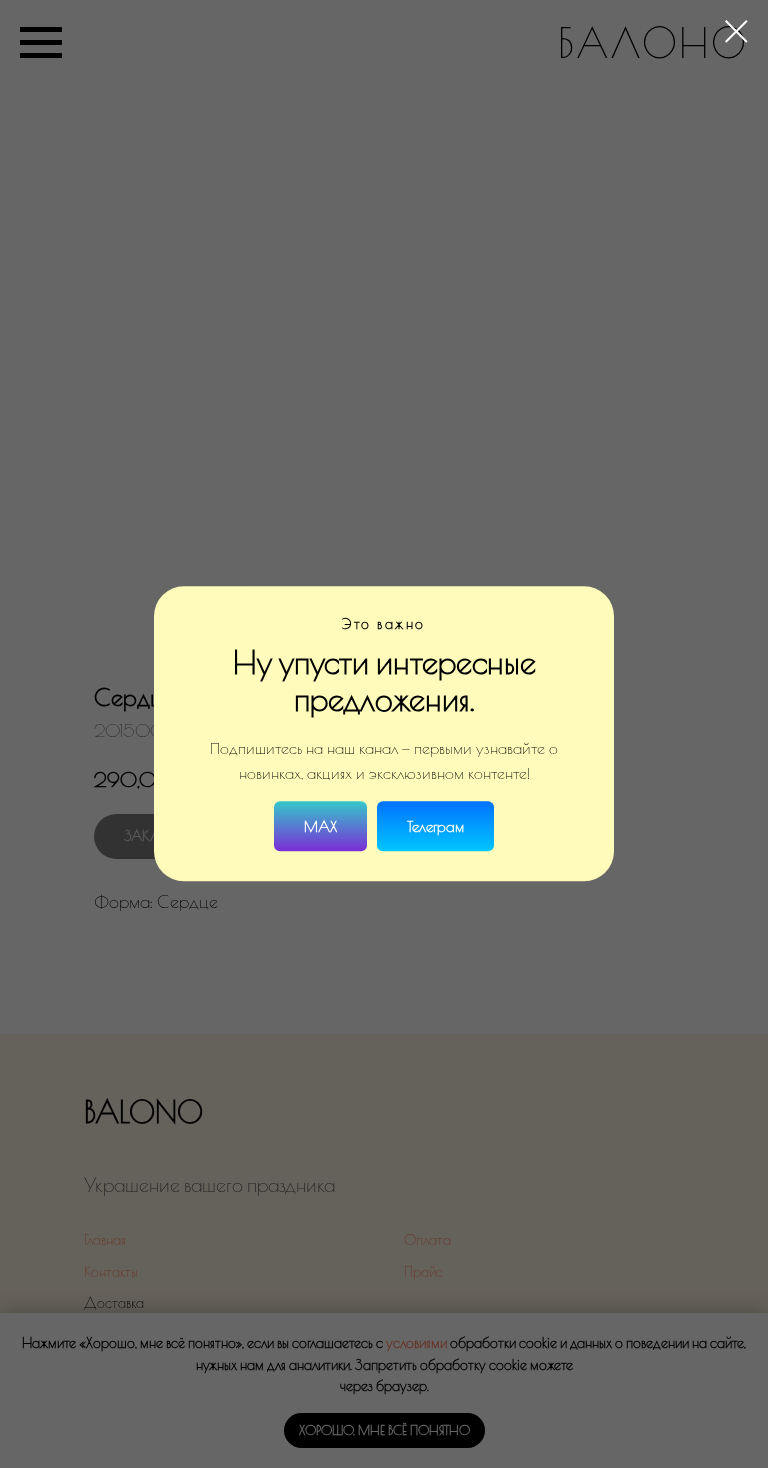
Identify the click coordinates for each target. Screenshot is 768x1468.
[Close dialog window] (736, 31)
